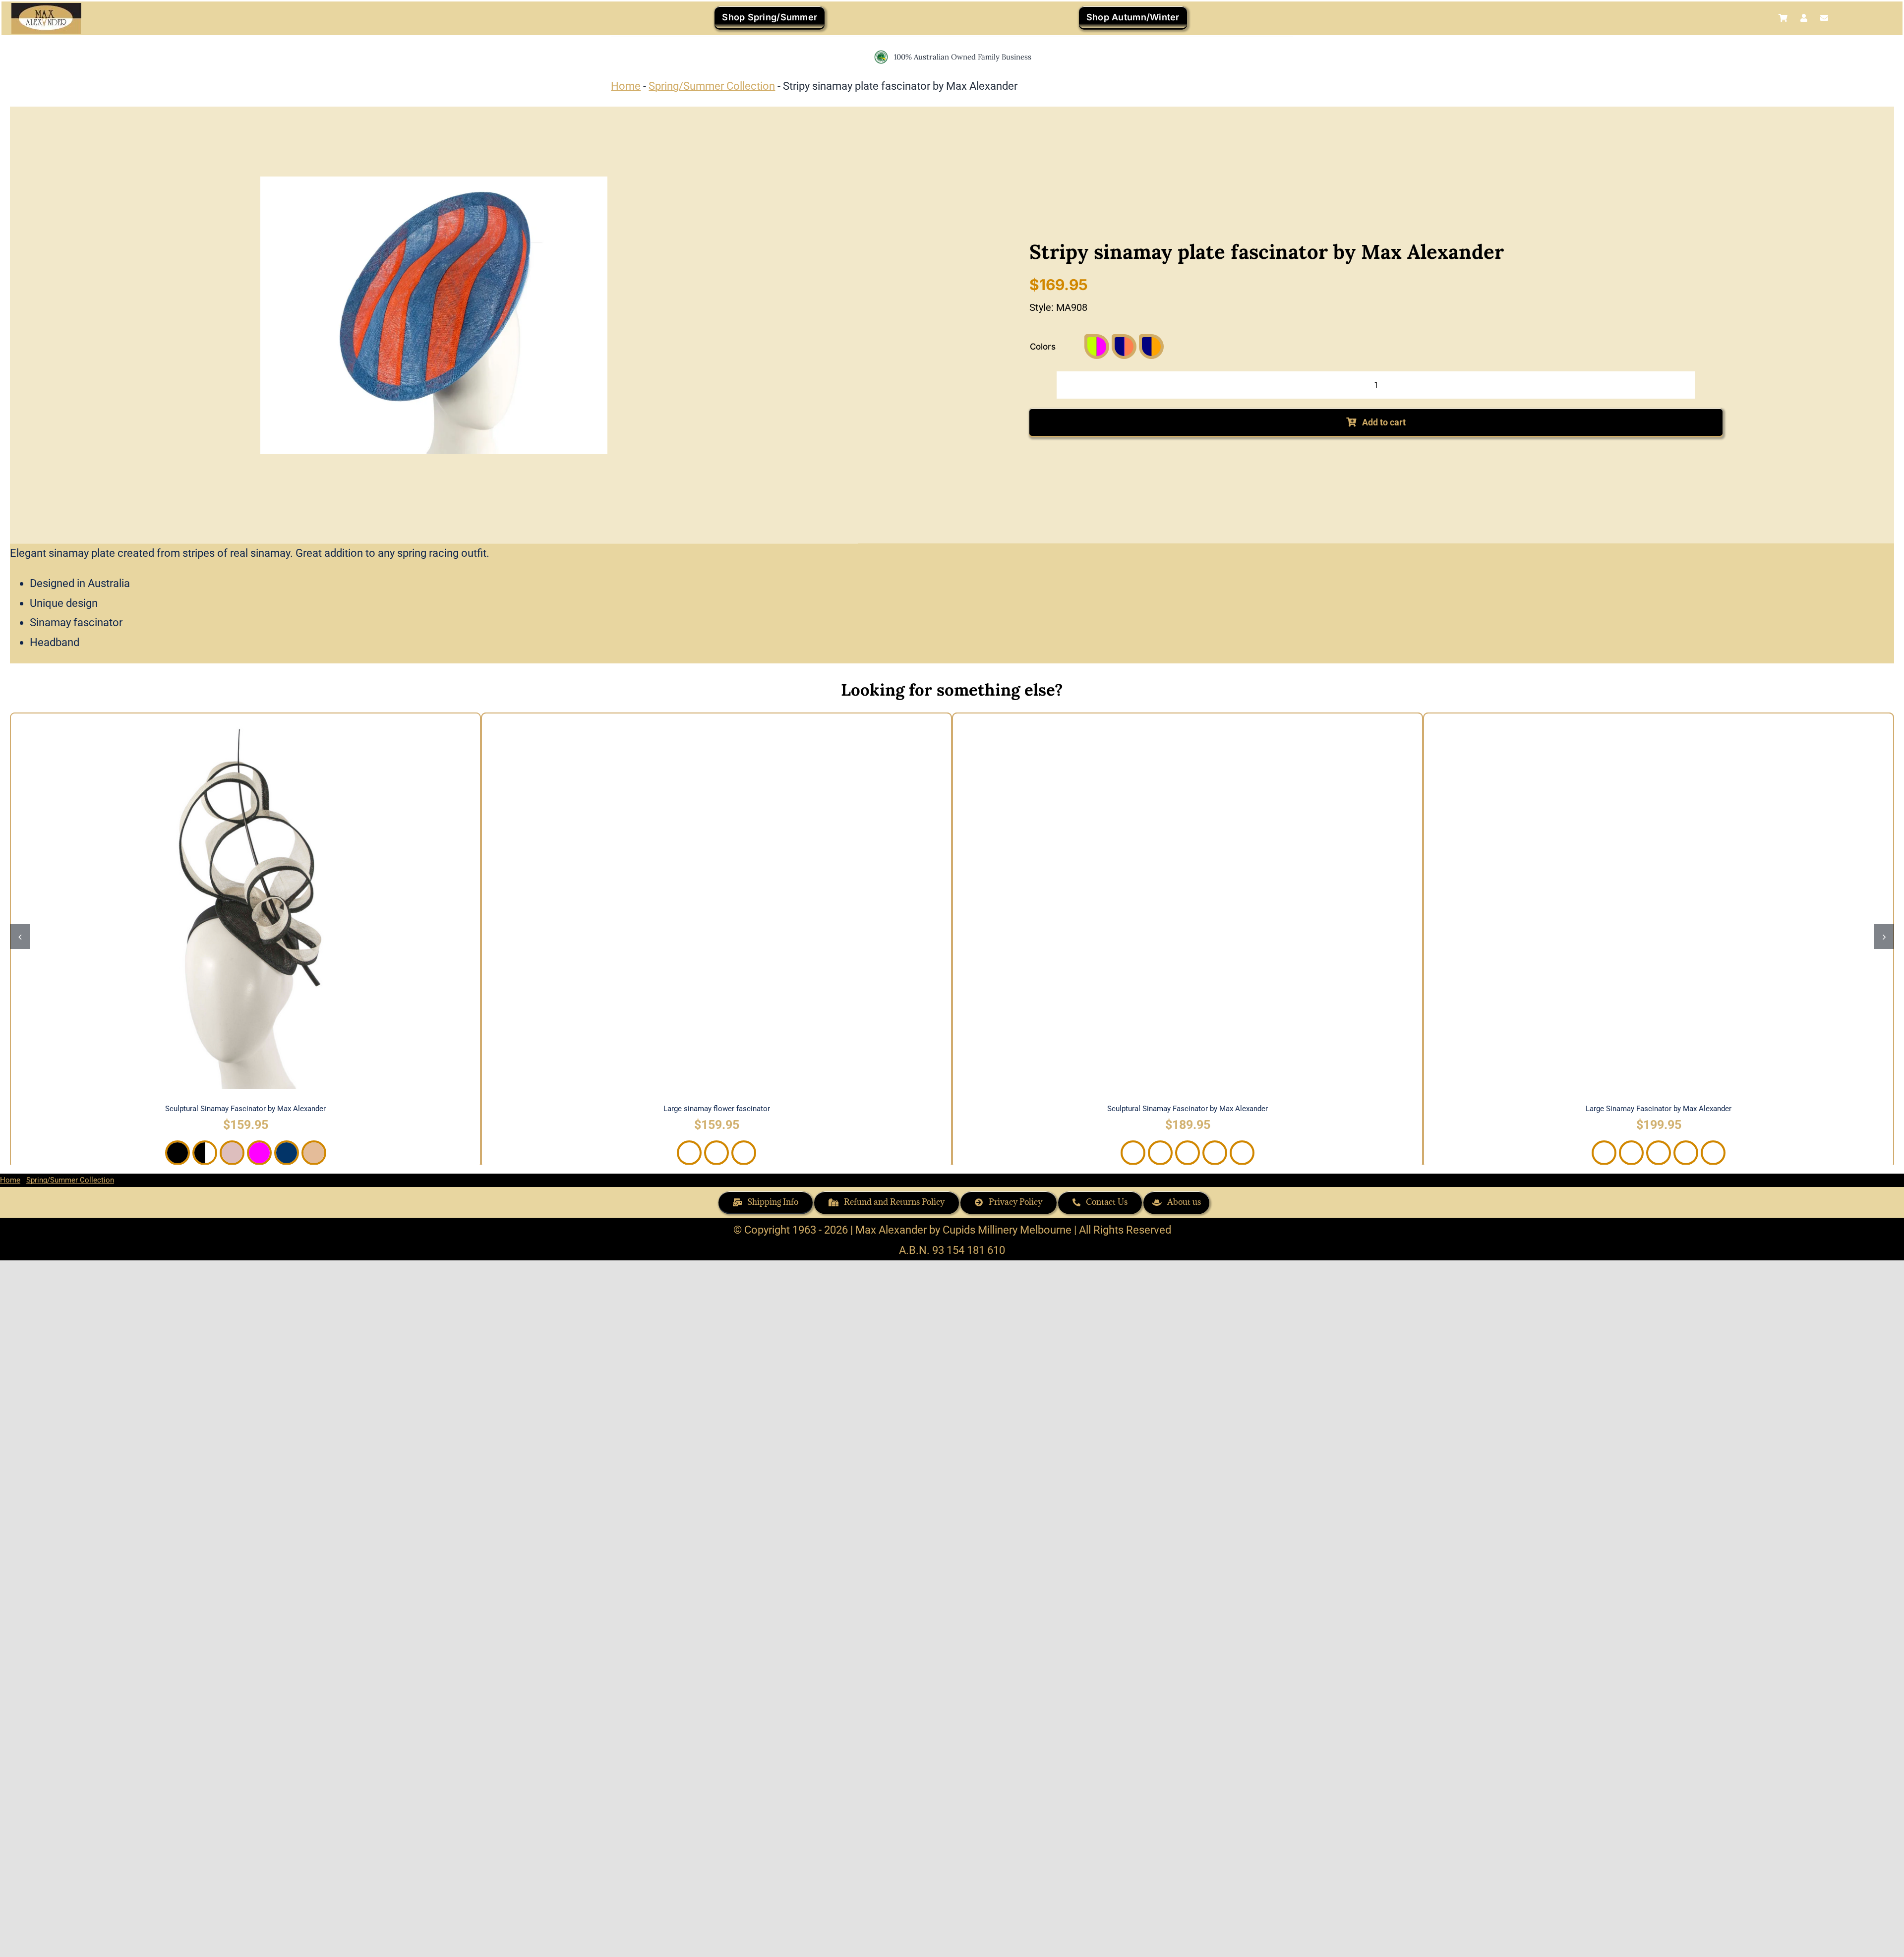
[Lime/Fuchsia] (1097, 347)
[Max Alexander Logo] (46, 8)
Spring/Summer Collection (712, 86)
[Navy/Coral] (1124, 347)
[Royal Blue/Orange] (1151, 347)
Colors (1043, 347)
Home (626, 86)
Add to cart (1384, 422)
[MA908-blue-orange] (434, 315)
